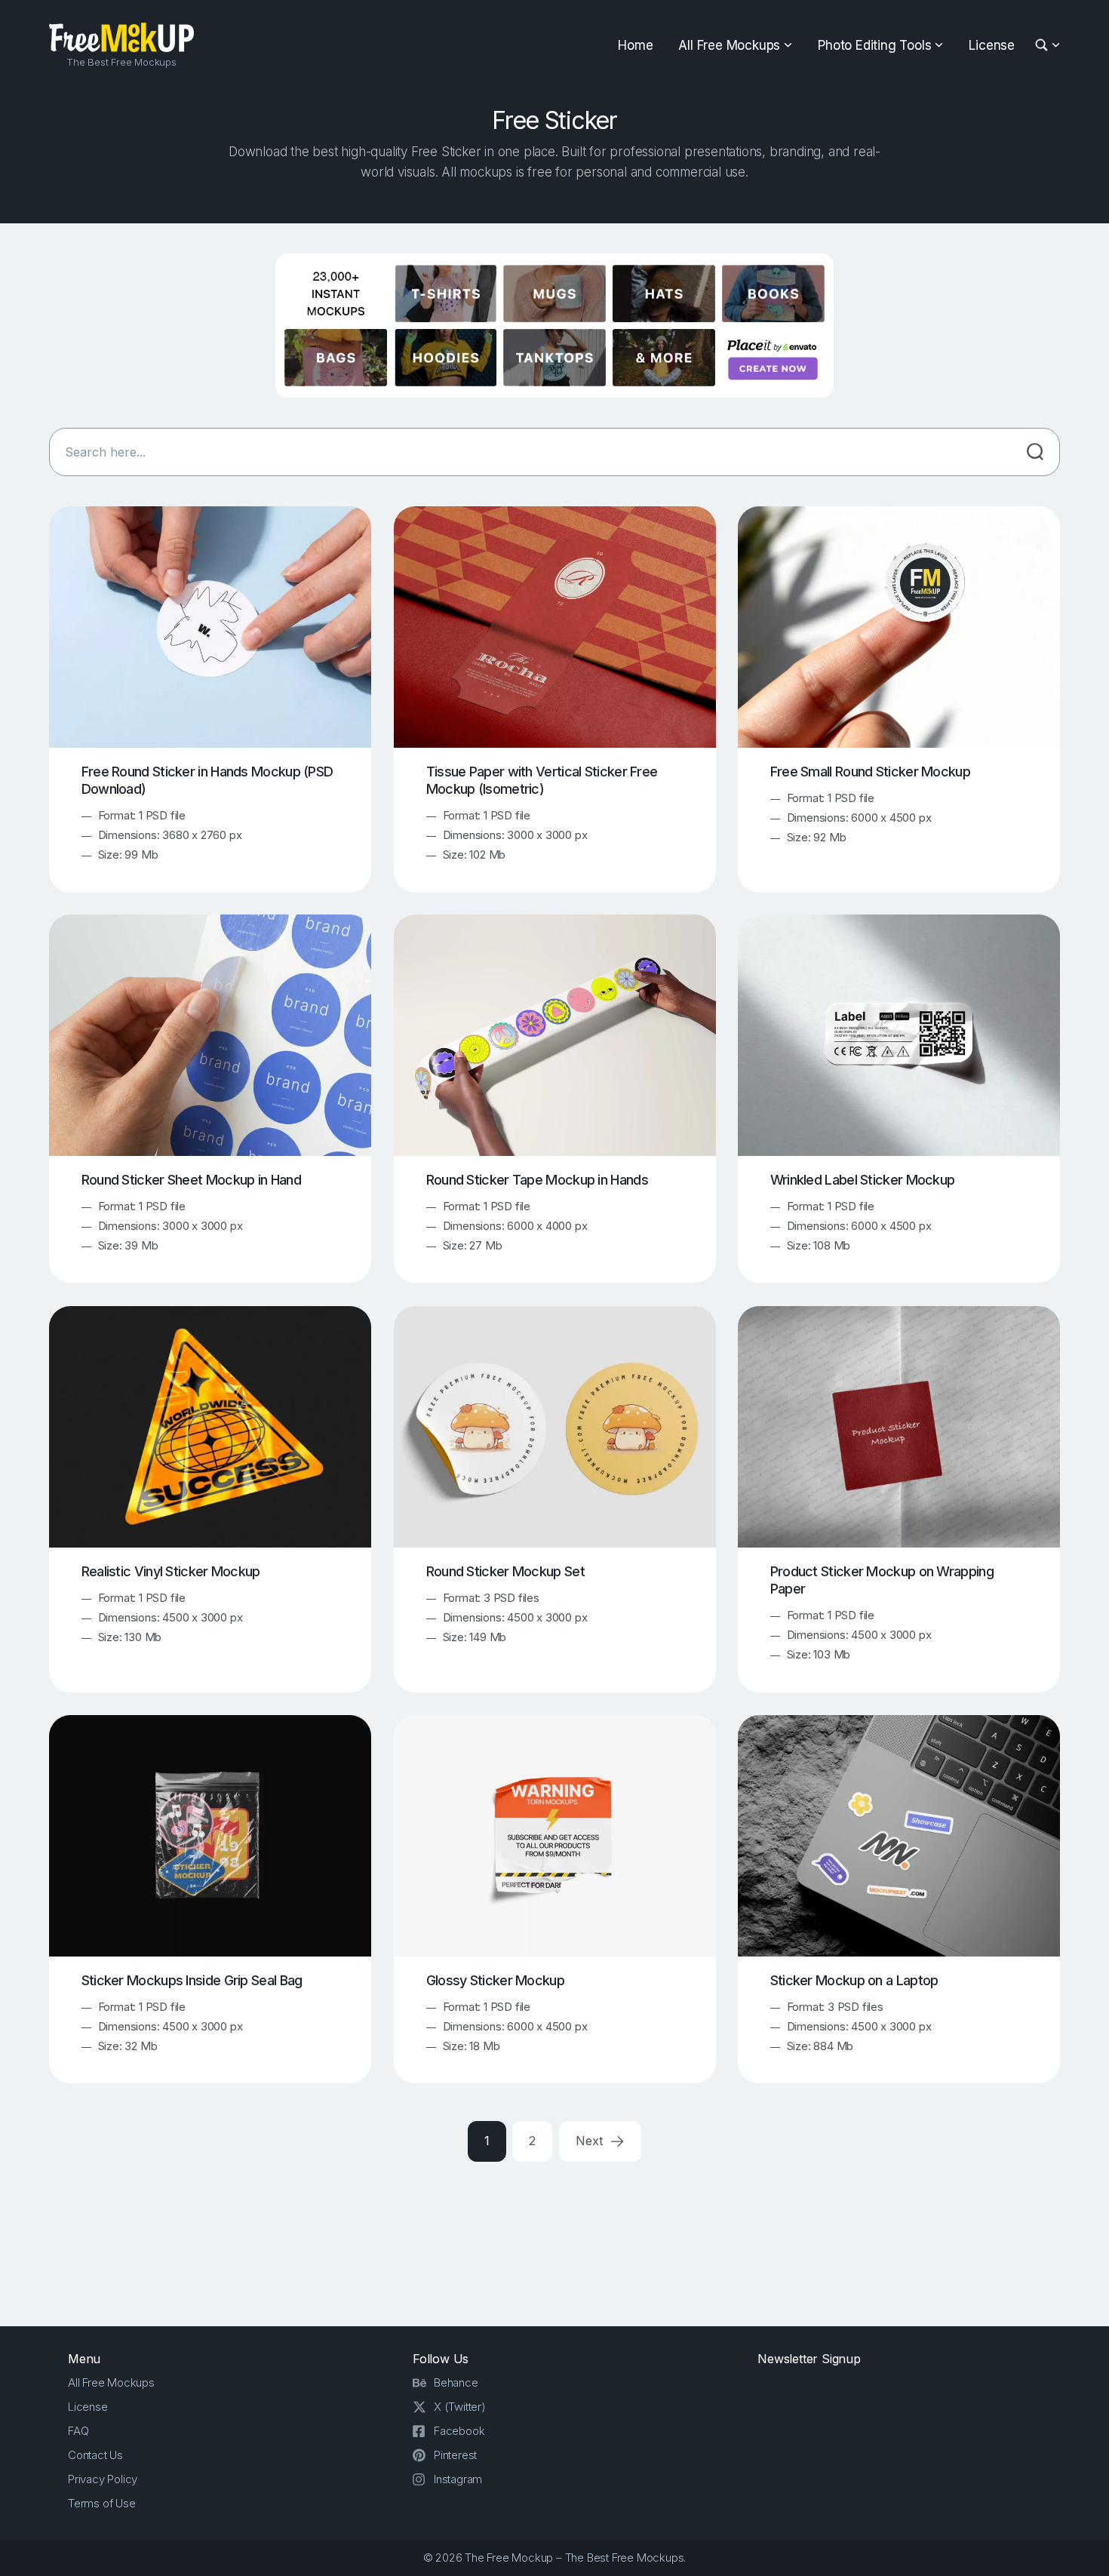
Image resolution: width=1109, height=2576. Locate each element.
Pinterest (455, 2455)
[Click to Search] (1035, 452)
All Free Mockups (729, 45)
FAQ (78, 2431)
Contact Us (95, 2455)
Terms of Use (102, 2503)
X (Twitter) (460, 2407)
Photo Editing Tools (874, 45)
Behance (456, 2382)
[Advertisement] (554, 2241)
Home (635, 45)
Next (591, 2141)
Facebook (459, 2431)
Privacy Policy (103, 2479)
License (992, 45)
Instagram (458, 2479)
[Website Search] (1044, 46)
